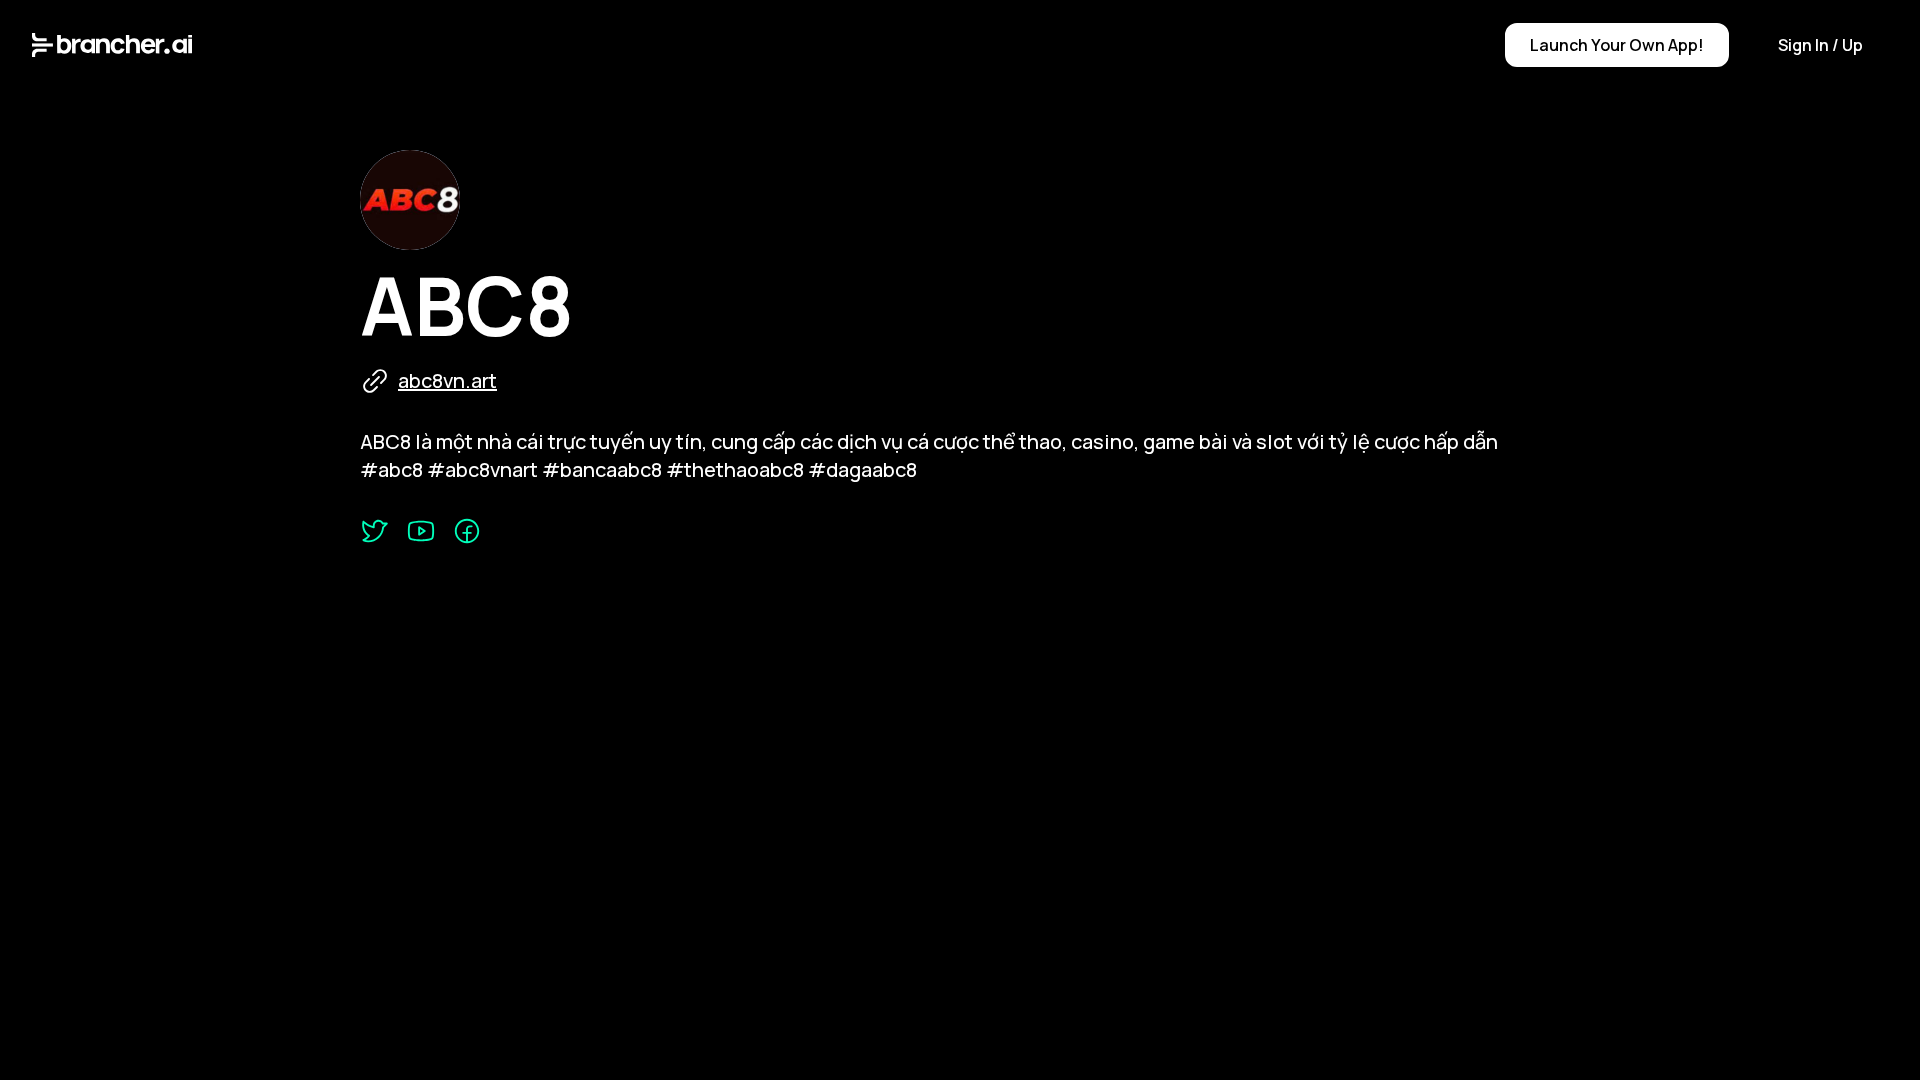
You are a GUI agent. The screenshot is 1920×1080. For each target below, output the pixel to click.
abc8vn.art (447, 380)
